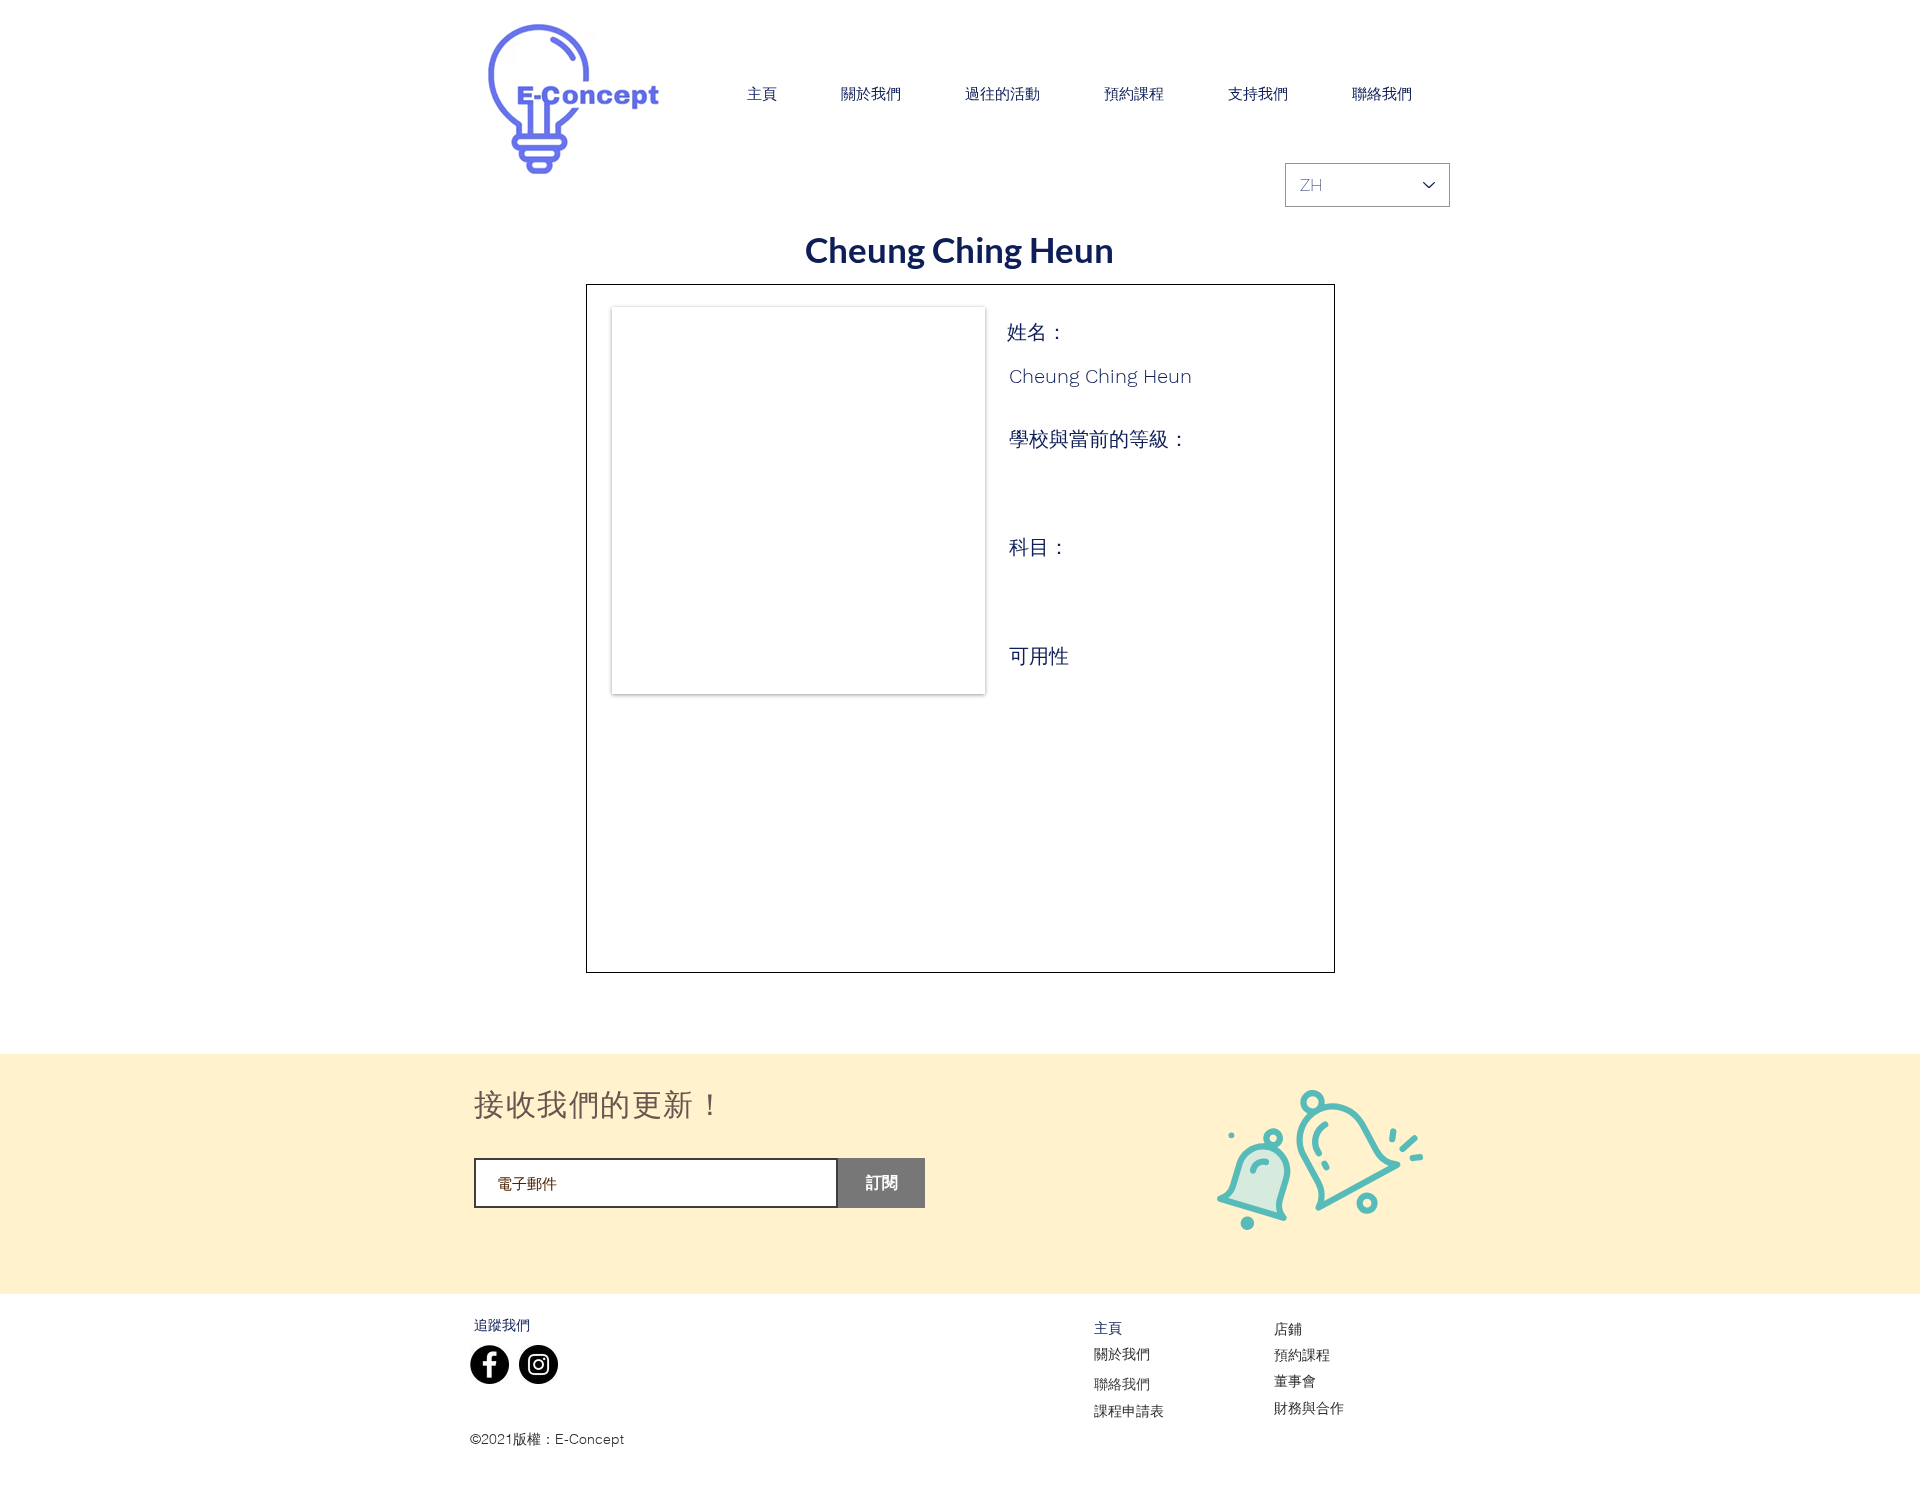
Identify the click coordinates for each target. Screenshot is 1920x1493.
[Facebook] (489, 1364)
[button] (871, 95)
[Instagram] (538, 1364)
